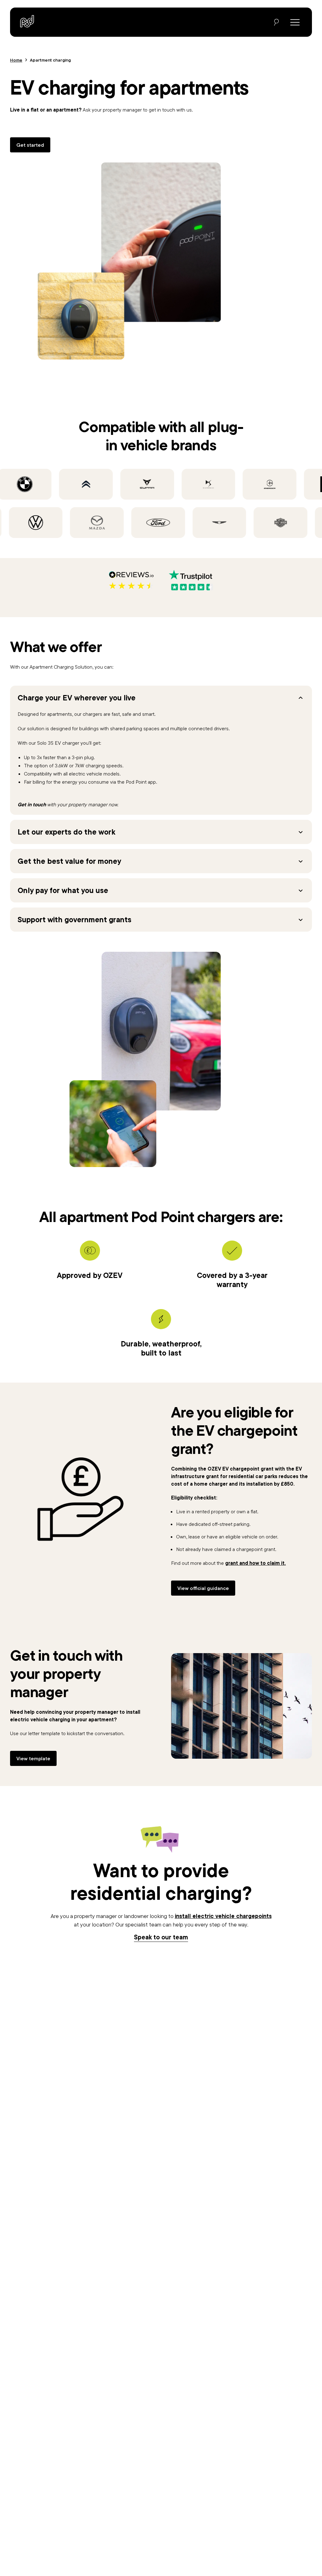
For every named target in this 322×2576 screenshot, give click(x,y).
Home (16, 60)
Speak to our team (161, 1937)
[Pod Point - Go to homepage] (27, 21)
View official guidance (203, 1588)
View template (33, 1758)
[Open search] (276, 22)
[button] (161, 698)
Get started (30, 145)
